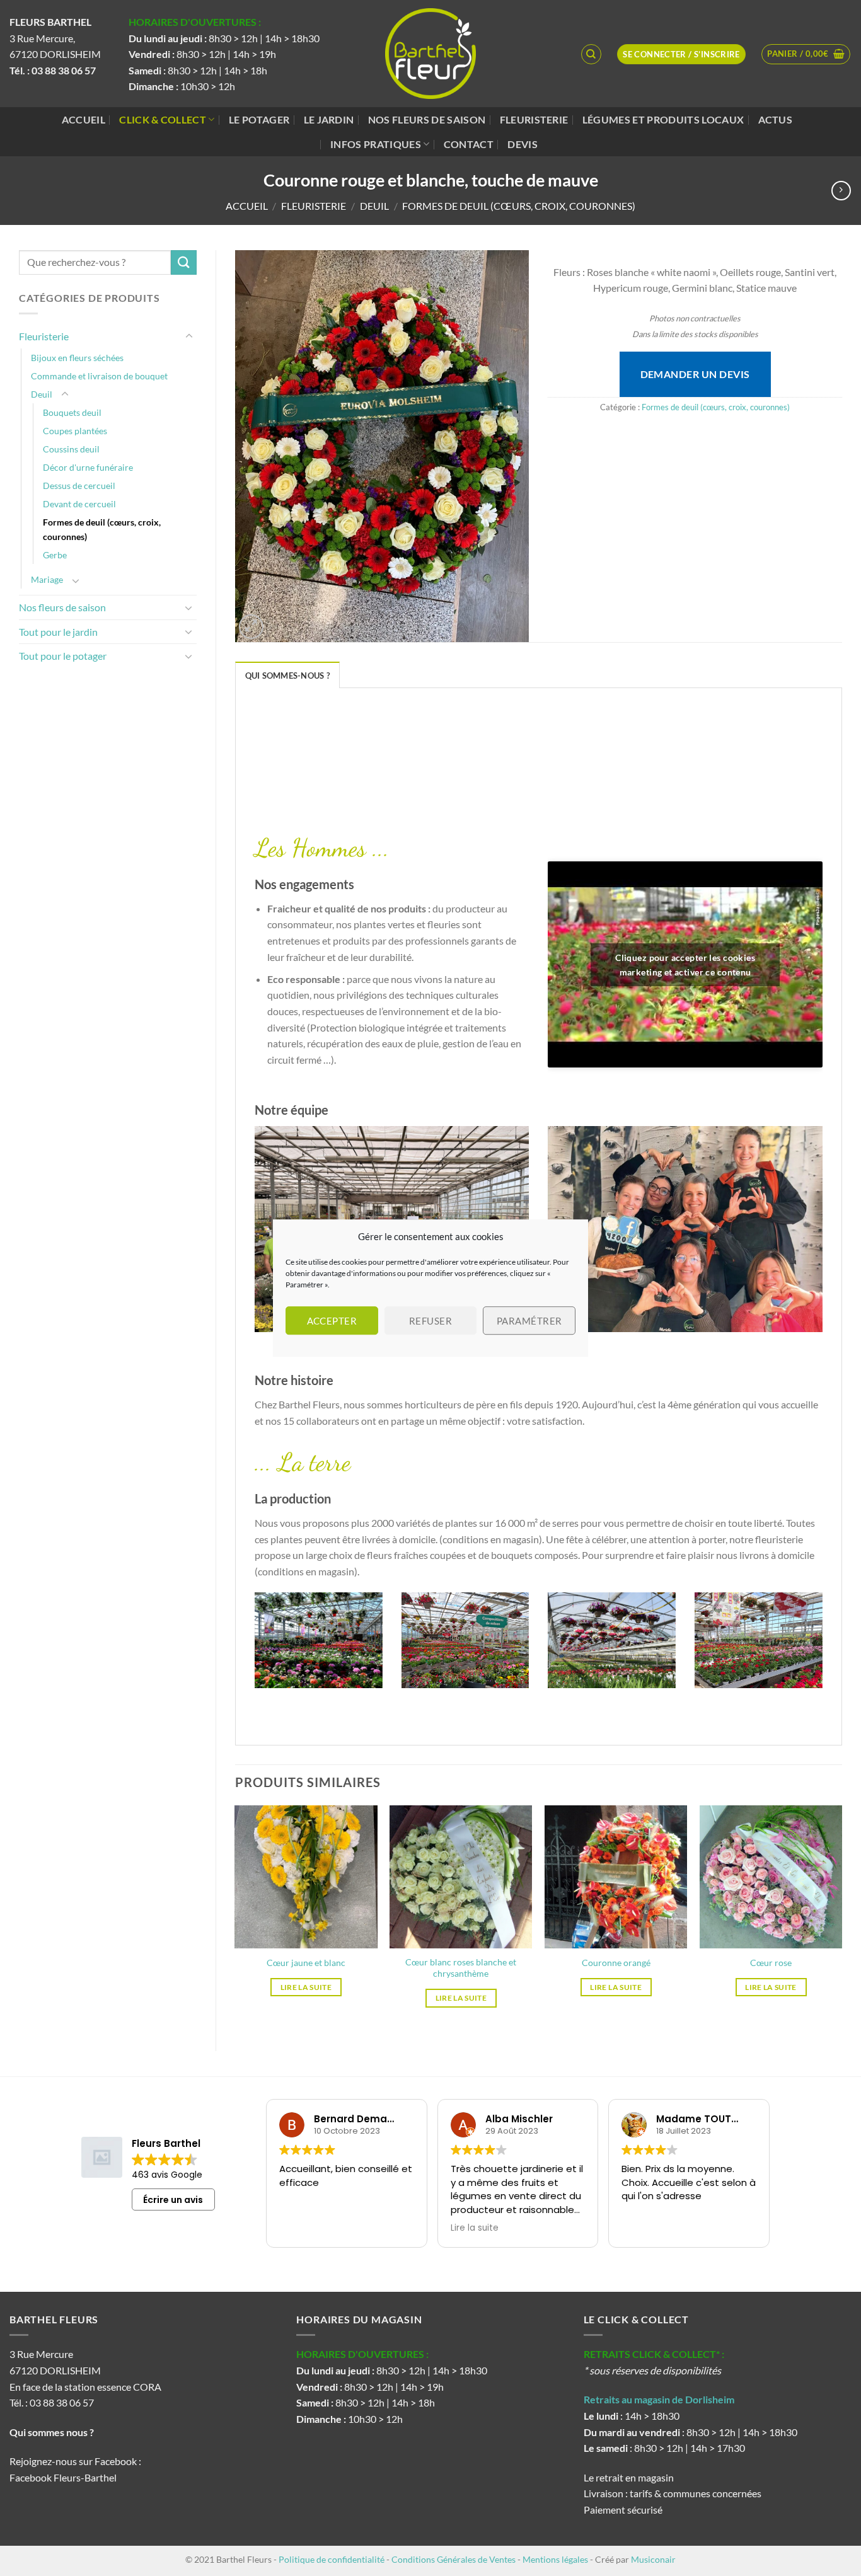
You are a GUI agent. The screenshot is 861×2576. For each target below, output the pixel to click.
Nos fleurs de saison (427, 119)
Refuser (430, 1321)
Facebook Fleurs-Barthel (63, 2477)
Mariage (47, 579)
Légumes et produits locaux (663, 119)
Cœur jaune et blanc (306, 1963)
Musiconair (653, 2559)
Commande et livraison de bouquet (99, 376)
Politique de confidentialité (332, 2559)
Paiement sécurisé (623, 2510)
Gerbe (55, 555)
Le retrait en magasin (629, 2477)
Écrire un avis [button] (173, 2200)
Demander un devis (695, 374)
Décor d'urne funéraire (88, 467)
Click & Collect (163, 119)
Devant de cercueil (79, 504)
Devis (523, 144)
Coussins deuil (71, 449)
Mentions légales (555, 2559)
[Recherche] (591, 54)
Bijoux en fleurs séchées (77, 358)
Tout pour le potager (63, 656)
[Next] (825, 1648)
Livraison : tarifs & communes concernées (673, 2493)
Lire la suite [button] (475, 2228)
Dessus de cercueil (79, 486)
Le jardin (329, 119)
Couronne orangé (616, 1963)
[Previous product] (841, 191)
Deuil (374, 206)
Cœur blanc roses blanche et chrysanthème (461, 1968)
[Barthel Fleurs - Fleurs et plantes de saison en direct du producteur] (430, 54)
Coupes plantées (75, 431)
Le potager (259, 119)
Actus (776, 119)
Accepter (332, 1321)
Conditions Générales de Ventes (454, 2559)
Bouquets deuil (72, 412)
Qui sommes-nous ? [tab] (287, 676)
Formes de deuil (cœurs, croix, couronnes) (519, 206)
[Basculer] (189, 336)
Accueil (84, 119)
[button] (806, 54)
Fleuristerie (534, 119)
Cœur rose (771, 1963)
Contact (469, 144)
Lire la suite (306, 1987)
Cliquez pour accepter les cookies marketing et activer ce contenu (685, 965)
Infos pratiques (376, 144)
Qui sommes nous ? (53, 2432)
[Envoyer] (183, 262)
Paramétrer (529, 1321)
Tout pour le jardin (58, 632)
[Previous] (252, 1648)
